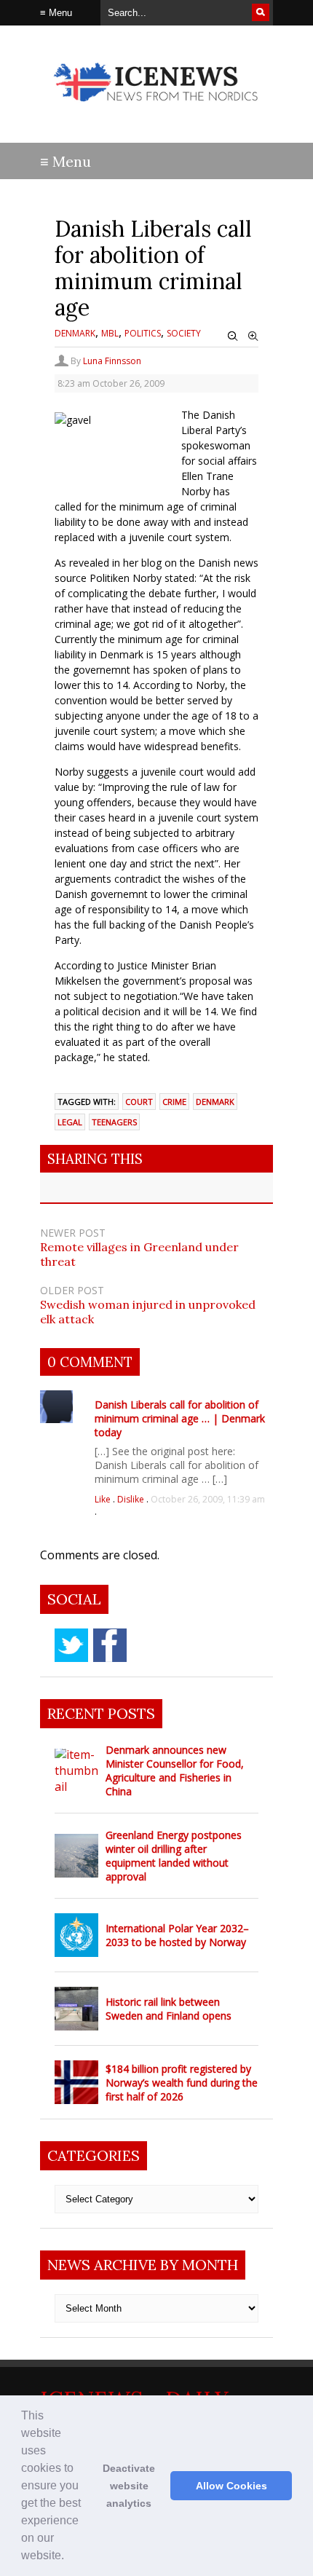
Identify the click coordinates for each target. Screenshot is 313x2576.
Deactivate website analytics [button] (129, 2486)
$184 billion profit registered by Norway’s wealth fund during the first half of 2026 (182, 2083)
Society (184, 333)
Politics (143, 333)
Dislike (132, 1499)
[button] (69, 2557)
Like (104, 1499)
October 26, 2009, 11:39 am (208, 1499)
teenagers (114, 1122)
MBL (110, 333)
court (139, 1102)
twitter (71, 1645)
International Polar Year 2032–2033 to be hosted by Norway (177, 1935)
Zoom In (253, 336)
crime (174, 1102)
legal (70, 1122)
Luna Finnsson (112, 361)
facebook (110, 1645)
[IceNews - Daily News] (156, 109)
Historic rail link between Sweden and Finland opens (169, 2009)
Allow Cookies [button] (231, 2486)
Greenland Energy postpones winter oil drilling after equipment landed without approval (174, 1856)
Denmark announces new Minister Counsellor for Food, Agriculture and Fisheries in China (175, 1770)
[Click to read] (76, 1770)
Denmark (75, 333)
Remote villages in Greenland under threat (139, 1254)
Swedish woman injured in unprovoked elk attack (148, 1312)
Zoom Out (233, 336)
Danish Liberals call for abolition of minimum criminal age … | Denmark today (180, 1418)
